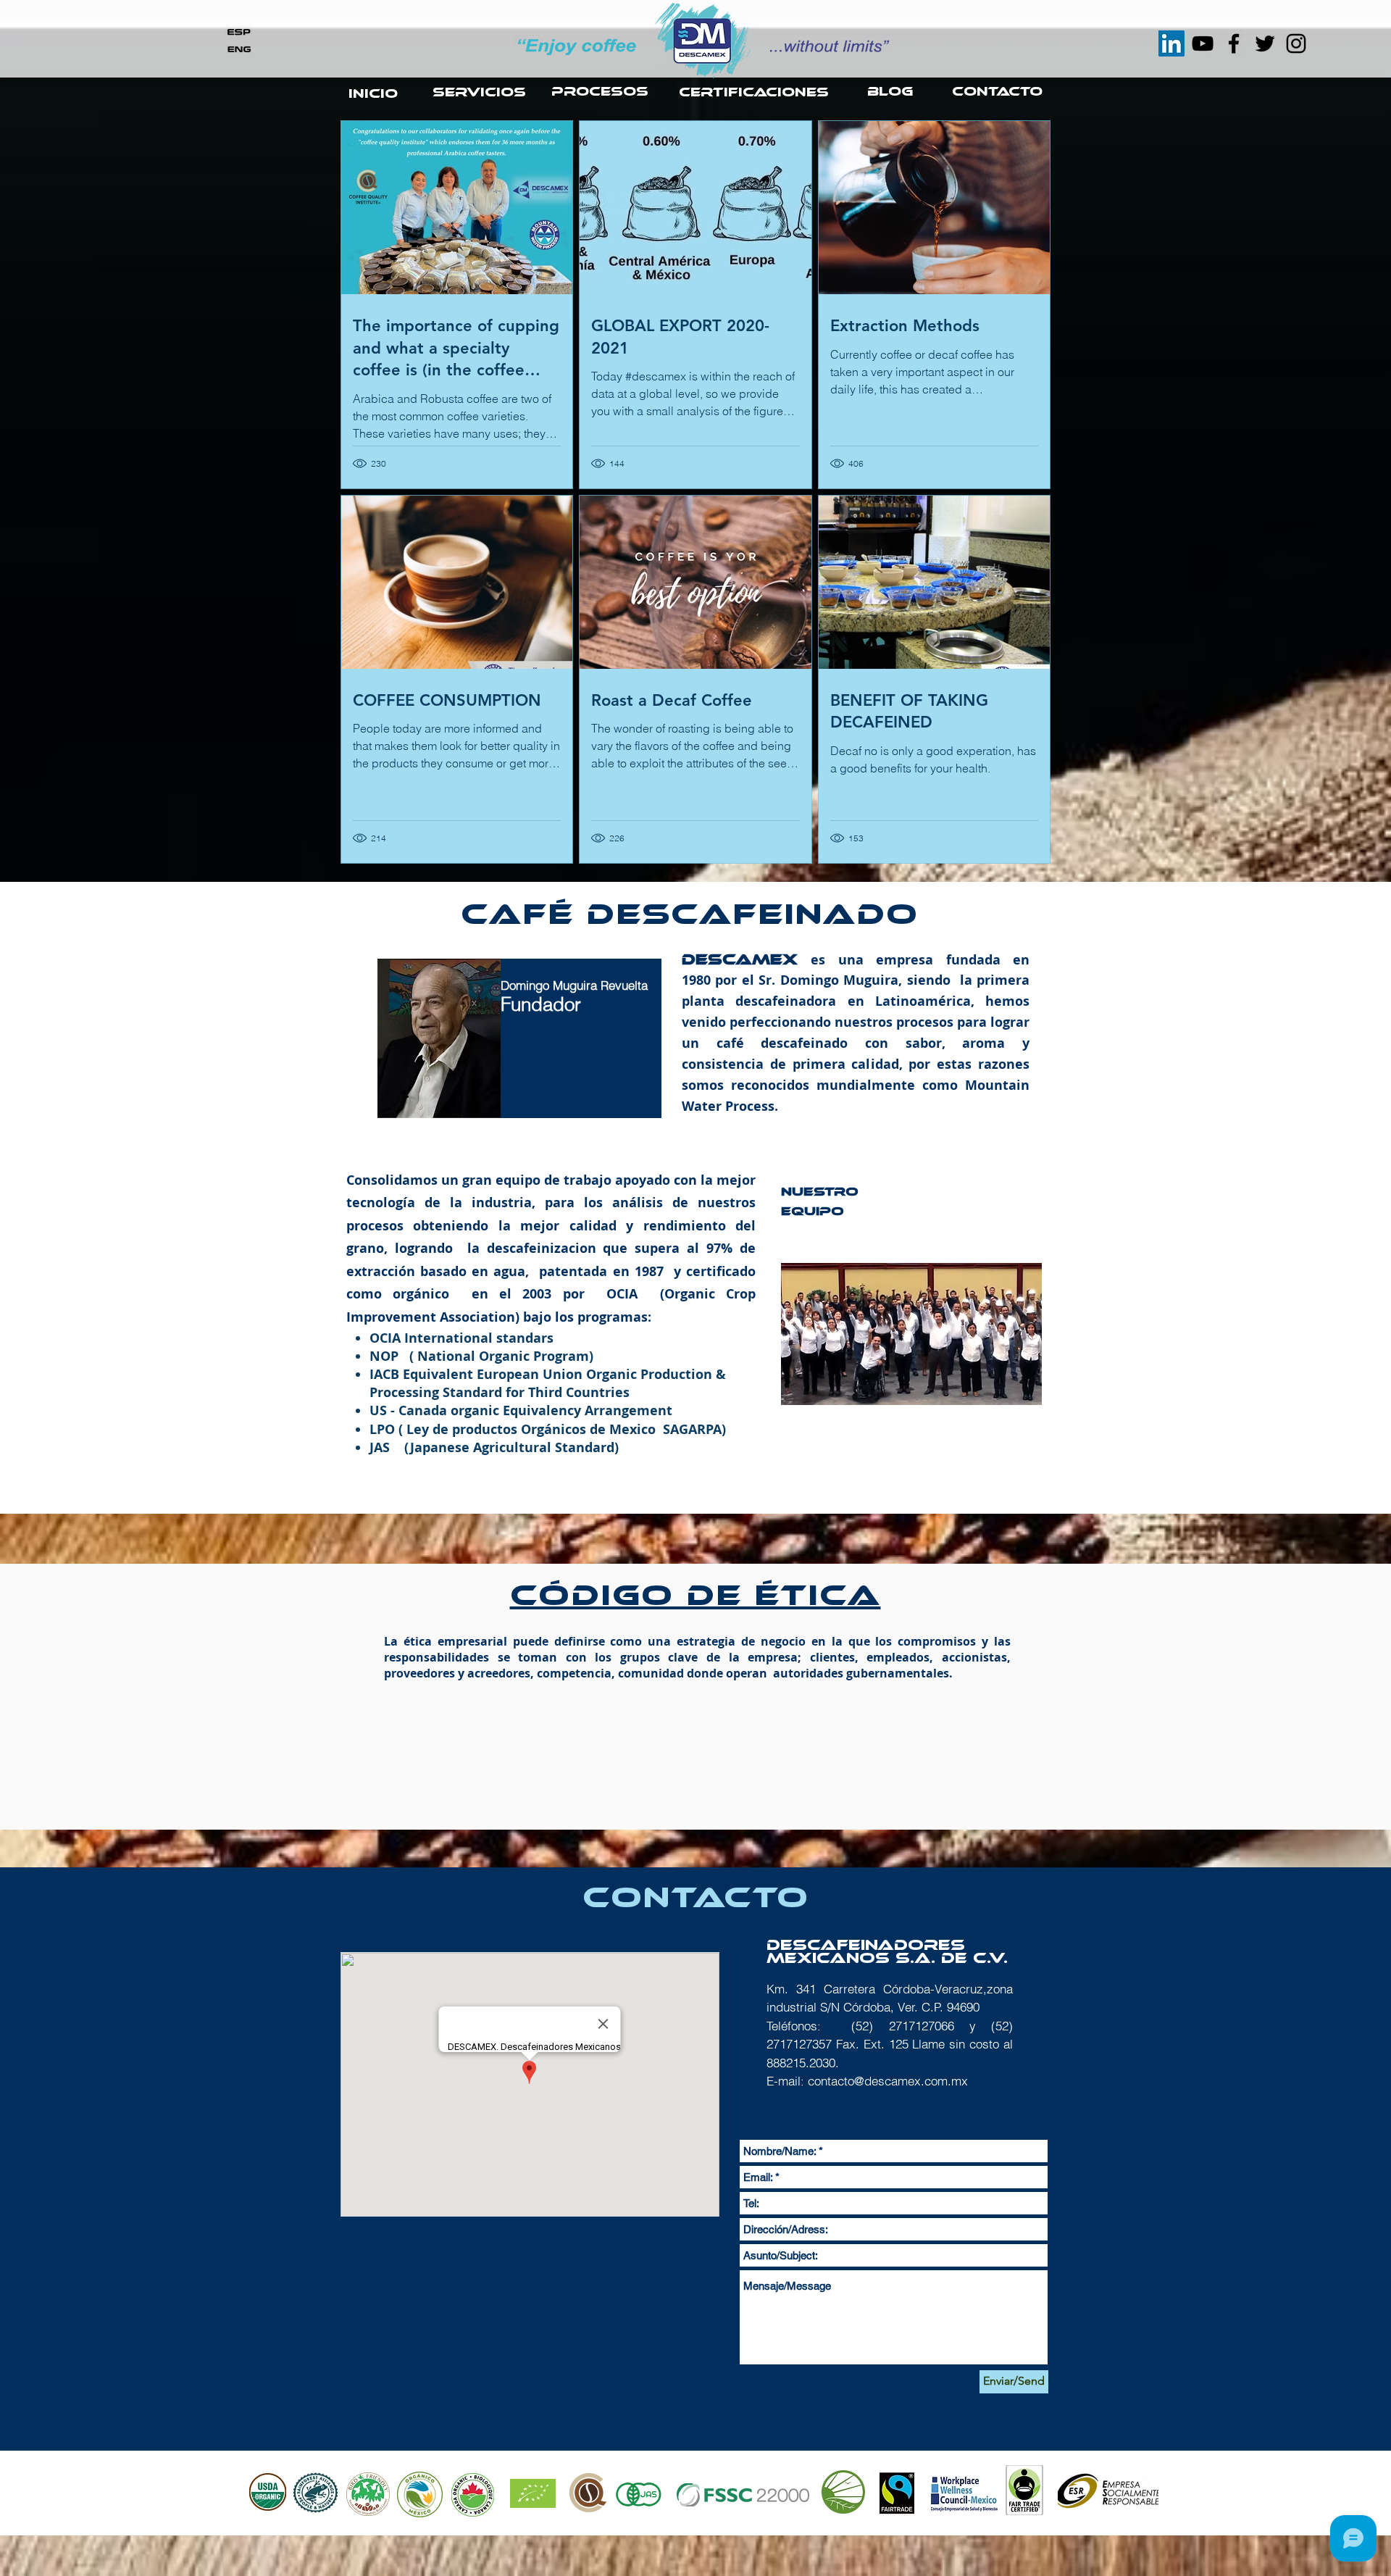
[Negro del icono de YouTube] (1203, 43)
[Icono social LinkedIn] (1171, 43)
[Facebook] (1234, 43)
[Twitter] (1265, 43)
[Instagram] (1296, 43)
